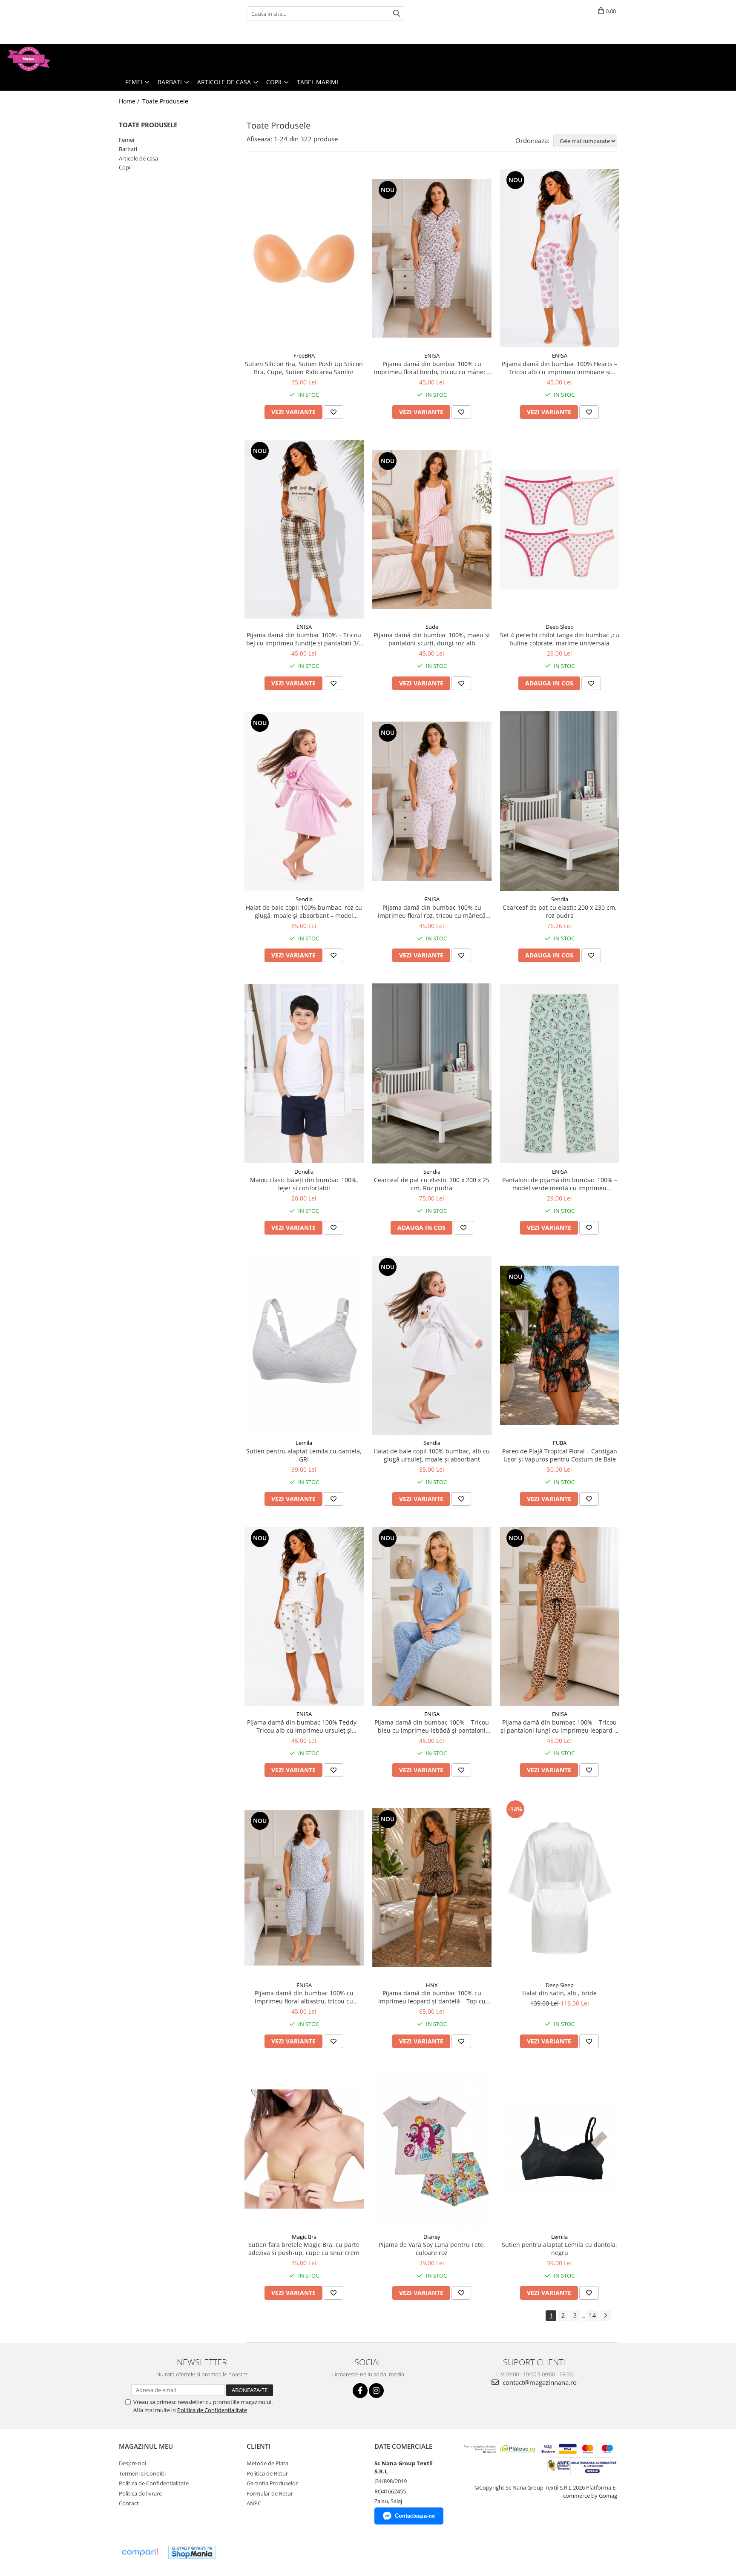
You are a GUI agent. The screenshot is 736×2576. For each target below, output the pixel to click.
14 (592, 2315)
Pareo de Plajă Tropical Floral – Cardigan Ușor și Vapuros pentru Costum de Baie (560, 1455)
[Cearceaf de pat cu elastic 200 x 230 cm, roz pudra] (560, 801)
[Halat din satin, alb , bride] (560, 1888)
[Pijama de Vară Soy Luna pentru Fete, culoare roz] (432, 2149)
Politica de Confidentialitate (212, 2410)
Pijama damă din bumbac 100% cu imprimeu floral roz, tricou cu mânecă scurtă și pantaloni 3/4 (432, 911)
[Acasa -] (49, 59)
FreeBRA (304, 355)
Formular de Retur (270, 2493)
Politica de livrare (140, 2493)
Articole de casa (138, 158)
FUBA (560, 1443)
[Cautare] (397, 13)
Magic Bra (304, 2237)
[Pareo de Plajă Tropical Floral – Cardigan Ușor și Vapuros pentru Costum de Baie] (560, 1345)
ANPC (254, 2503)
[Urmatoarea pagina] (605, 2316)
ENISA (432, 355)
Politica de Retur (267, 2473)
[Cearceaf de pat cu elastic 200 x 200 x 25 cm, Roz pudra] (432, 1073)
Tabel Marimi (318, 82)
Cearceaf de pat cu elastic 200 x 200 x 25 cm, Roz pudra (432, 1184)
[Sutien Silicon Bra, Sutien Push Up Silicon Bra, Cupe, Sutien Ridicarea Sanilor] (304, 258)
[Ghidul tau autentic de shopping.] (140, 2552)
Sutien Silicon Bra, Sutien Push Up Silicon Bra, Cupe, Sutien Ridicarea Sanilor (304, 368)
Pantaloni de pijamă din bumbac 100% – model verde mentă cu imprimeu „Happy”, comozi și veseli (560, 1184)
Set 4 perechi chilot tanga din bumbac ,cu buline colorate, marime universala (560, 639)
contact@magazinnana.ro (539, 2382)
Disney (432, 2237)
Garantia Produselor (272, 2483)
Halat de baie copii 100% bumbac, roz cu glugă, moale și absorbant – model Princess (304, 911)
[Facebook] (360, 2391)
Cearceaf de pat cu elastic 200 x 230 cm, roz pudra (560, 911)
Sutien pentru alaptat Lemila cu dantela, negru (559, 2249)
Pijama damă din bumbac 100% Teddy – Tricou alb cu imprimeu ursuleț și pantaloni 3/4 (304, 1726)
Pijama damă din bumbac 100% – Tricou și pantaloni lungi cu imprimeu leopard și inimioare (560, 1726)
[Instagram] (376, 2391)
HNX (432, 1985)
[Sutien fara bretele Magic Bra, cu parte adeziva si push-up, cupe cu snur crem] (304, 2149)
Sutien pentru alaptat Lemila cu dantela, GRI (304, 1455)
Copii (125, 167)
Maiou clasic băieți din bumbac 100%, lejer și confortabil (304, 1184)
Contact (129, 2503)
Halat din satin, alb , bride (559, 1993)
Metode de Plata (267, 2463)
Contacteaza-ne (415, 2516)
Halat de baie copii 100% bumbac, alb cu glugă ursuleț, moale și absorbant (432, 1455)
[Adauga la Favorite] (333, 412)
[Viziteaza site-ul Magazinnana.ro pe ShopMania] (192, 2552)
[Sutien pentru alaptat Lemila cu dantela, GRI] (304, 1345)
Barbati (128, 149)
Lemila (304, 1443)
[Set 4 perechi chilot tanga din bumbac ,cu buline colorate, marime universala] (560, 529)
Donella (304, 1172)
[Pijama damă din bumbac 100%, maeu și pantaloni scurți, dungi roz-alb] (432, 530)
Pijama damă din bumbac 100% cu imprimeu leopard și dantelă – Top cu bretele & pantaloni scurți (432, 1997)
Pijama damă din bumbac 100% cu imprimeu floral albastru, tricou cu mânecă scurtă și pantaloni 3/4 (304, 1997)
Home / (130, 101)
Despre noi (132, 2463)
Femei (126, 140)
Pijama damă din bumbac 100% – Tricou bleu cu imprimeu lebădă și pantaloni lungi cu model (432, 1726)
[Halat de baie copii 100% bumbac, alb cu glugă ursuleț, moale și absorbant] (432, 1345)
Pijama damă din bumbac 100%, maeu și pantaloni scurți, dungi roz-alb (432, 639)
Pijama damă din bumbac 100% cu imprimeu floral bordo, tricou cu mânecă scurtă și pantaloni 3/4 (432, 368)
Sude (432, 627)
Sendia (304, 899)
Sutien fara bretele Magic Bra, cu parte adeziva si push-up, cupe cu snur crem (304, 2249)
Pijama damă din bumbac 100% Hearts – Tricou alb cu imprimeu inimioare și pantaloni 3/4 (559, 368)
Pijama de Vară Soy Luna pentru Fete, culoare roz (432, 2249)
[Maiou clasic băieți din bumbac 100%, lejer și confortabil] (304, 1074)
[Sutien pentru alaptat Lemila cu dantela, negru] (560, 2149)
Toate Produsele (165, 101)
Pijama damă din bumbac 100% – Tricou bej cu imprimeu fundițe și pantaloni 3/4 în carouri (304, 639)
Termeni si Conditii (142, 2473)
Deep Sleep (560, 627)
